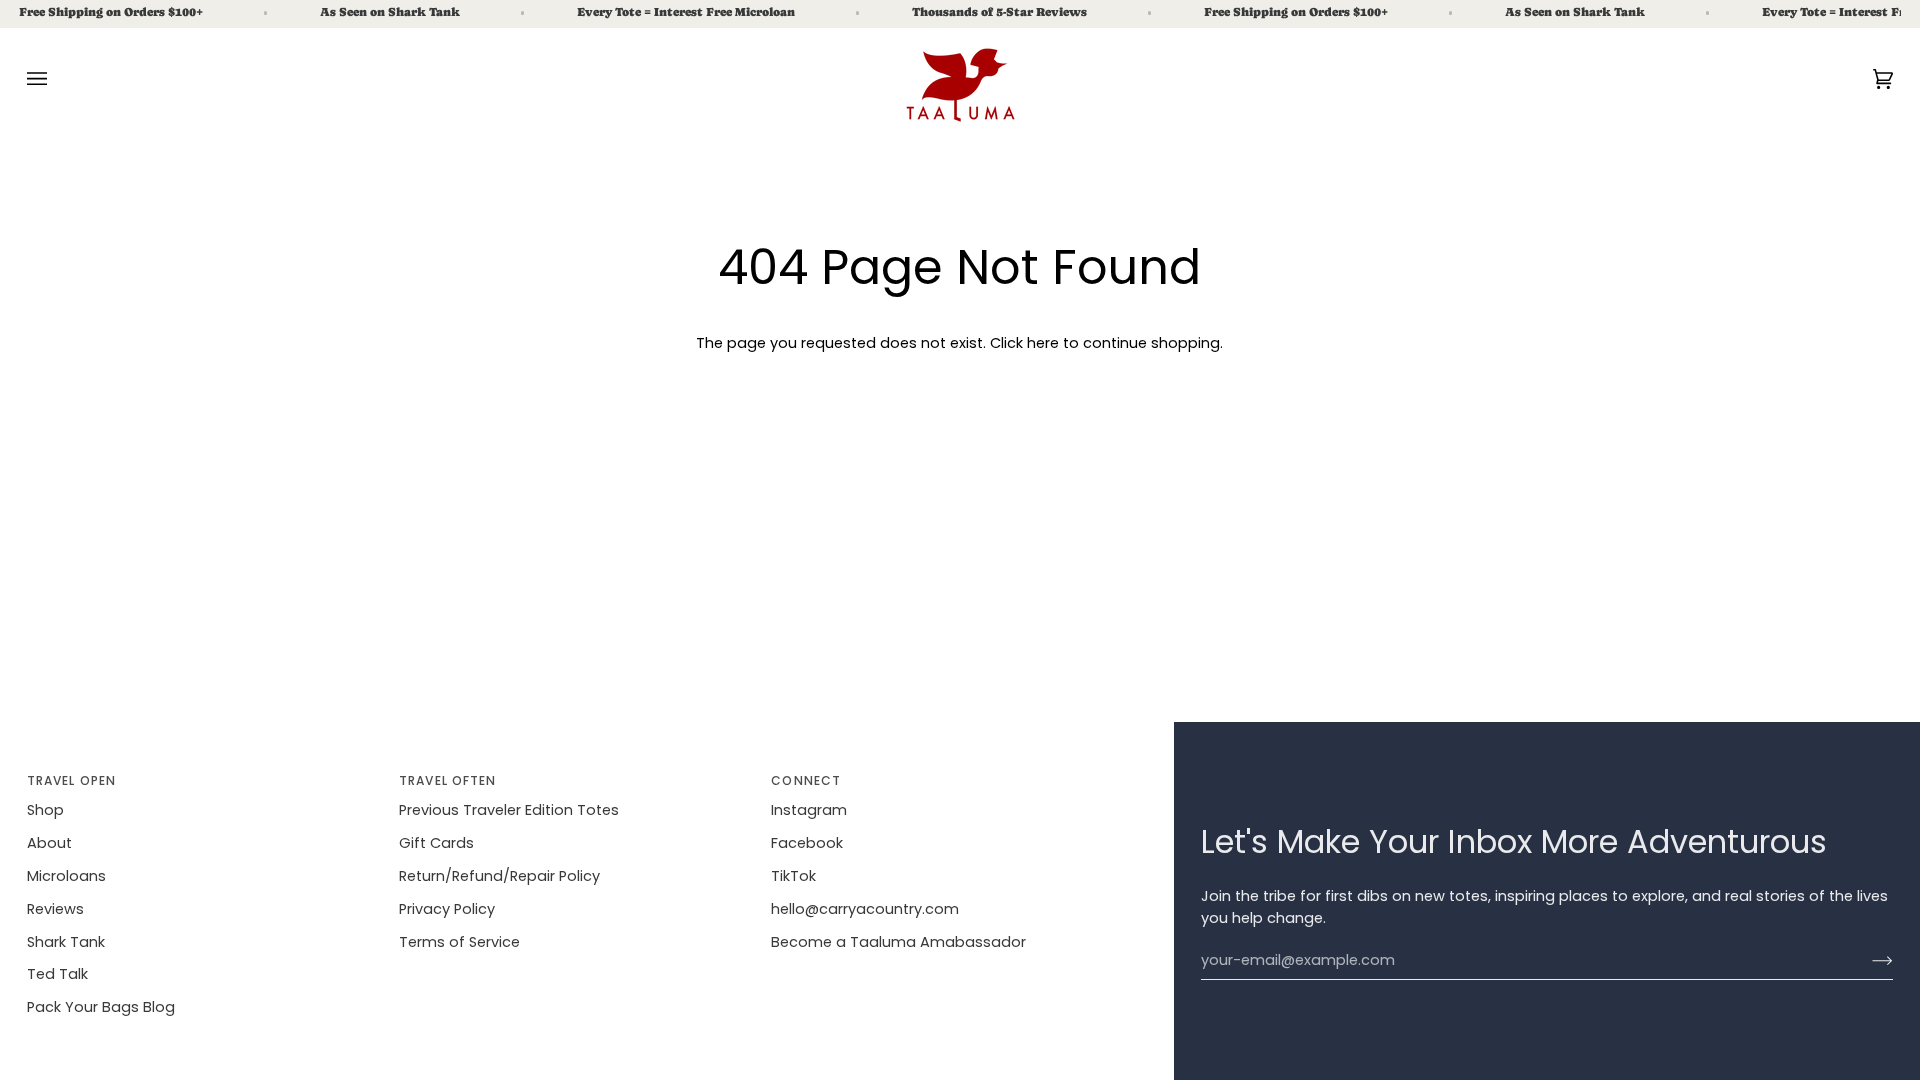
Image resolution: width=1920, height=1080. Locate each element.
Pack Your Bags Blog (101, 1007)
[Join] (1866, 961)
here (1043, 343)
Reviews (55, 909)
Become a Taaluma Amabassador (898, 942)
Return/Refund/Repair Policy (499, 876)
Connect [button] (806, 780)
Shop (45, 810)
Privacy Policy (447, 909)
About (49, 843)
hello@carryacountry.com (865, 909)
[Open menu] (57, 79)
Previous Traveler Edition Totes (509, 810)
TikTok (793, 876)
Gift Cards (436, 843)
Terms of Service (459, 942)
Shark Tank (66, 942)
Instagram (809, 810)
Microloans (66, 876)
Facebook (807, 843)
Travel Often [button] (447, 780)
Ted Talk (57, 974)
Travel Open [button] (71, 780)
